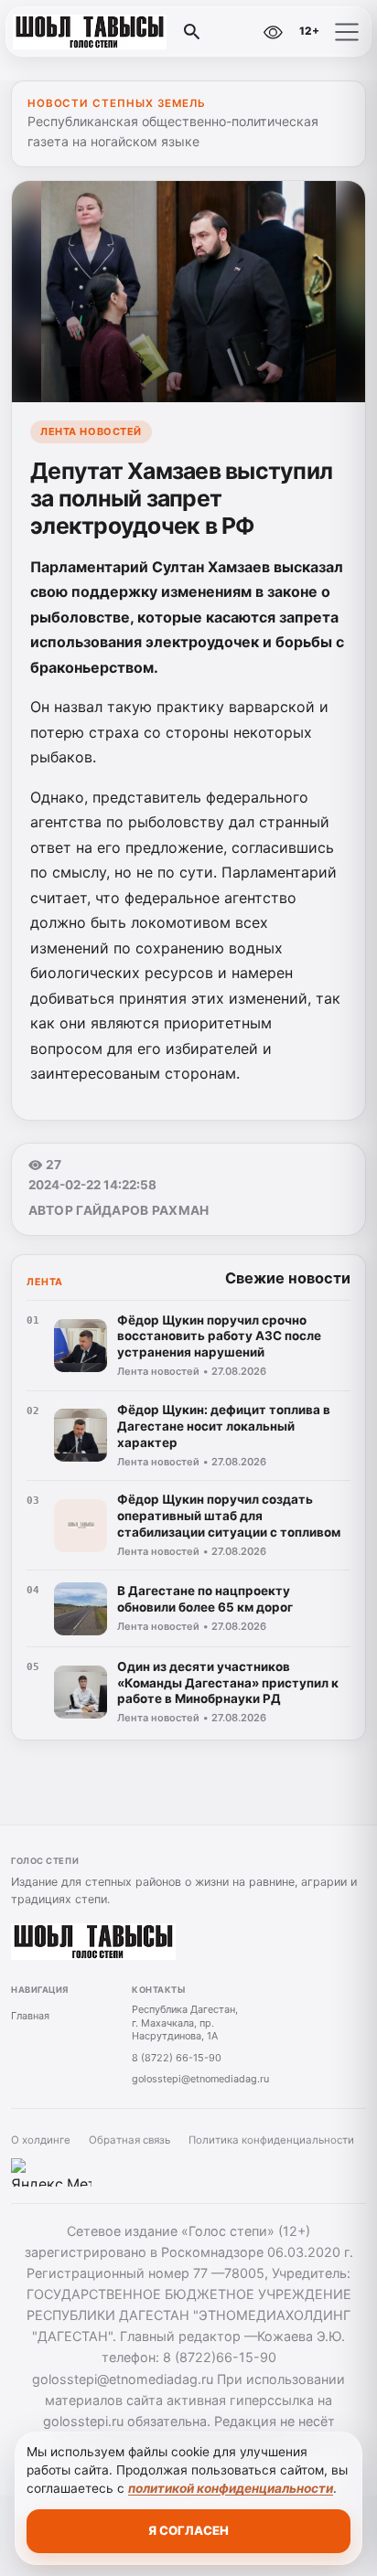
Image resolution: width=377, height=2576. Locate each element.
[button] (347, 32)
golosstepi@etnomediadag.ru (200, 2079)
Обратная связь (129, 2140)
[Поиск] (192, 32)
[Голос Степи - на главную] (90, 32)
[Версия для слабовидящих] (273, 32)
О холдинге (41, 2140)
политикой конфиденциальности (231, 2488)
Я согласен (188, 2530)
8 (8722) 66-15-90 (177, 2058)
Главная (30, 2016)
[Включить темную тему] (233, 32)
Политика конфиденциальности (271, 2140)
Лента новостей (91, 431)
